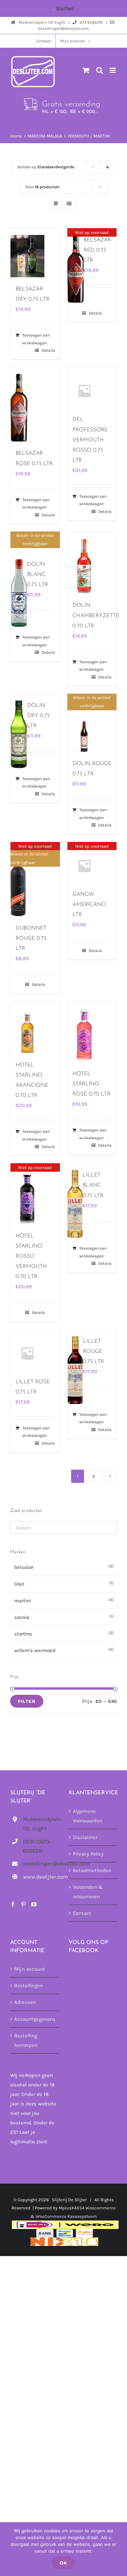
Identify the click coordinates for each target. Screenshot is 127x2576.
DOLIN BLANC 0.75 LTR (38, 575)
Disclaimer (85, 1837)
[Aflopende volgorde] (108, 167)
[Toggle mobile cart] (86, 70)
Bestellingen (29, 1986)
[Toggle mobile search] (100, 70)
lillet (19, 1584)
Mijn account (30, 1969)
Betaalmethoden (92, 1871)
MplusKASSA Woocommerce (87, 2208)
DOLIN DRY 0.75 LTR (38, 716)
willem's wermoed (35, 1650)
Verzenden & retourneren (88, 1892)
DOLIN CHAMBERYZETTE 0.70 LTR (96, 615)
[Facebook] (13, 1905)
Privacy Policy (88, 1854)
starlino (23, 1634)
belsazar (24, 1567)
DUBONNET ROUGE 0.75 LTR (31, 938)
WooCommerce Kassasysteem (66, 2216)
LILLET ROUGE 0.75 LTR (93, 1351)
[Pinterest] (23, 1905)
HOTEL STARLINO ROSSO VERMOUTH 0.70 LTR (31, 1256)
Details (48, 350)
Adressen (25, 2003)
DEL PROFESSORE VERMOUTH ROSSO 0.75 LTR (90, 440)
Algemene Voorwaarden (88, 1816)
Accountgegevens (35, 2019)
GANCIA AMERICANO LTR (89, 905)
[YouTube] (34, 1905)
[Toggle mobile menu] (113, 70)
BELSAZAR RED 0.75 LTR (97, 250)
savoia (22, 1617)
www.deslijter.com (41, 1877)
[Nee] (119, 2549)
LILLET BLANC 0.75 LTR (93, 1185)
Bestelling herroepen (26, 2040)
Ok (63, 2563)
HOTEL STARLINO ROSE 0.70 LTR (91, 1084)
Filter (27, 1701)
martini (23, 1601)
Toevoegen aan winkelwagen (36, 339)
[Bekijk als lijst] (69, 204)
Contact (82, 1913)
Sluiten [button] (65, 8)
